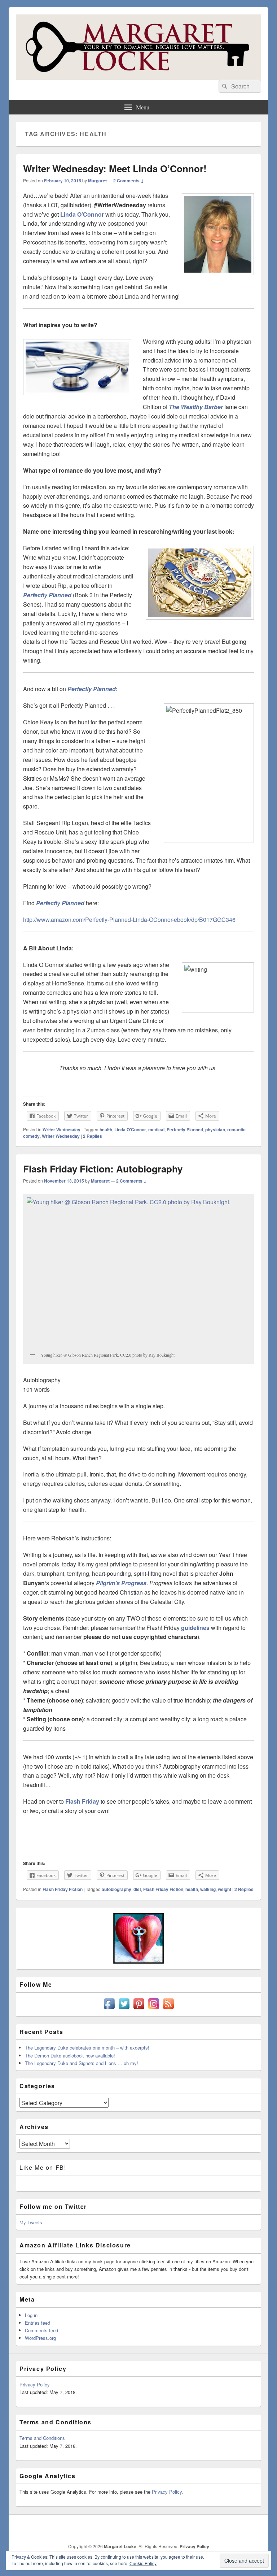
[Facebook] (176, 2528)
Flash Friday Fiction (63, 1889)
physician (215, 1129)
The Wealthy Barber (196, 407)
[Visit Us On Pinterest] (139, 2009)
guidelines (195, 1628)
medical (156, 1129)
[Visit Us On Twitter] (124, 2009)
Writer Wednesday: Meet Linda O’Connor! (115, 168)
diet (137, 1889)
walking (208, 1889)
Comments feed (41, 2330)
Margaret (97, 181)
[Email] (239, 2528)
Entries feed (38, 2323)
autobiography (116, 1889)
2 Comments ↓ (129, 181)
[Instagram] (223, 2528)
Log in (31, 2315)
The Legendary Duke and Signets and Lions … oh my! (82, 2063)
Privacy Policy (35, 2384)
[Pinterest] (207, 2528)
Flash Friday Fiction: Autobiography (103, 1169)
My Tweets (31, 2222)
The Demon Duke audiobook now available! (70, 2055)
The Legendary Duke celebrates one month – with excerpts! (87, 2048)
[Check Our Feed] (168, 2009)
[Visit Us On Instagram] (153, 2009)
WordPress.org (40, 2338)
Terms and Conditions (42, 2438)
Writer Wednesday (61, 1129)
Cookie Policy (143, 2563)
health (106, 1129)
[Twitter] (192, 2528)
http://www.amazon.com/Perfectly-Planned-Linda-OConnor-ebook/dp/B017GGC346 (129, 920)
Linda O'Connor (130, 1129)
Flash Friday (82, 1801)
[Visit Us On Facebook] (109, 2009)
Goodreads (255, 2528)
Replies (93, 1136)
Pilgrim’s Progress (121, 1583)
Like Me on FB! (43, 2167)
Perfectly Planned (47, 595)
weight (225, 1889)
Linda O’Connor (82, 214)
